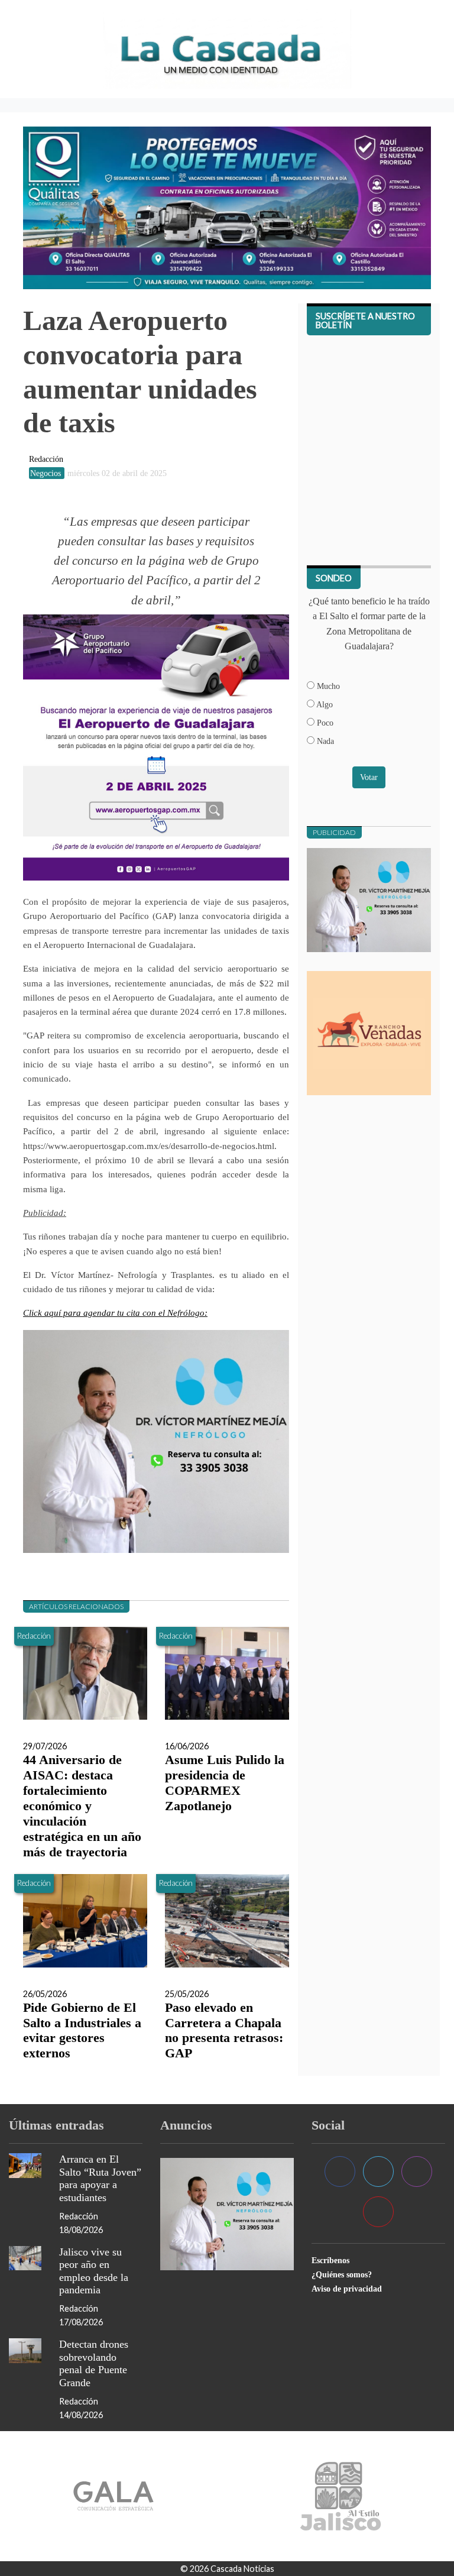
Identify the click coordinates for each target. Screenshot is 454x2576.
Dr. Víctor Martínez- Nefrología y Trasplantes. (125, 1275)
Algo (324, 704)
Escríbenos (330, 2260)
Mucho (327, 686)
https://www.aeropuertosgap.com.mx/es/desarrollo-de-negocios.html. (150, 1146)
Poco (324, 723)
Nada (324, 741)
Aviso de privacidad (347, 2289)
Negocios (47, 473)
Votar (369, 777)
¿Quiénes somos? (342, 2274)
